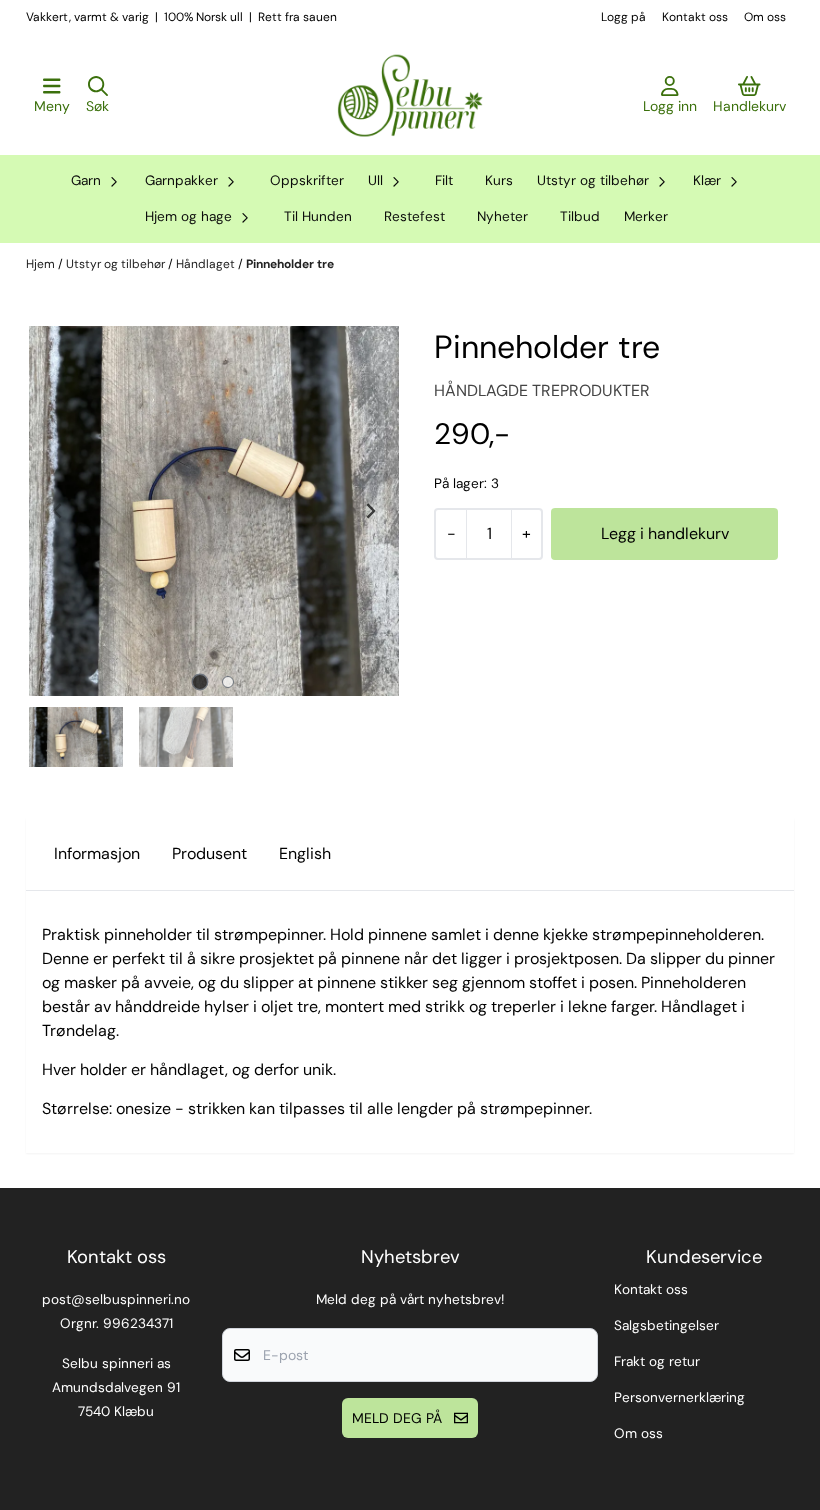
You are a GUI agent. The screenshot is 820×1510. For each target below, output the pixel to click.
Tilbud (580, 216)
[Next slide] (370, 511)
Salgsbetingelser (666, 1325)
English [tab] (305, 853)
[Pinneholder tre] (214, 511)
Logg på (623, 17)
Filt (444, 180)
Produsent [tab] (209, 853)
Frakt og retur (657, 1361)
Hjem (42, 264)
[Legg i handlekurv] (664, 534)
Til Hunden (318, 216)
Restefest (414, 216)
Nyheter (502, 216)
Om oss (765, 17)
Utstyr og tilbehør (117, 264)
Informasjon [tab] (97, 853)
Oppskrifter (307, 180)
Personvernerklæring (679, 1397)
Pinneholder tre (290, 264)
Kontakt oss (695, 17)
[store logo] (410, 96)
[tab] (200, 682)
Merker (646, 216)
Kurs (499, 180)
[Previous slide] (58, 511)
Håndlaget (207, 264)
